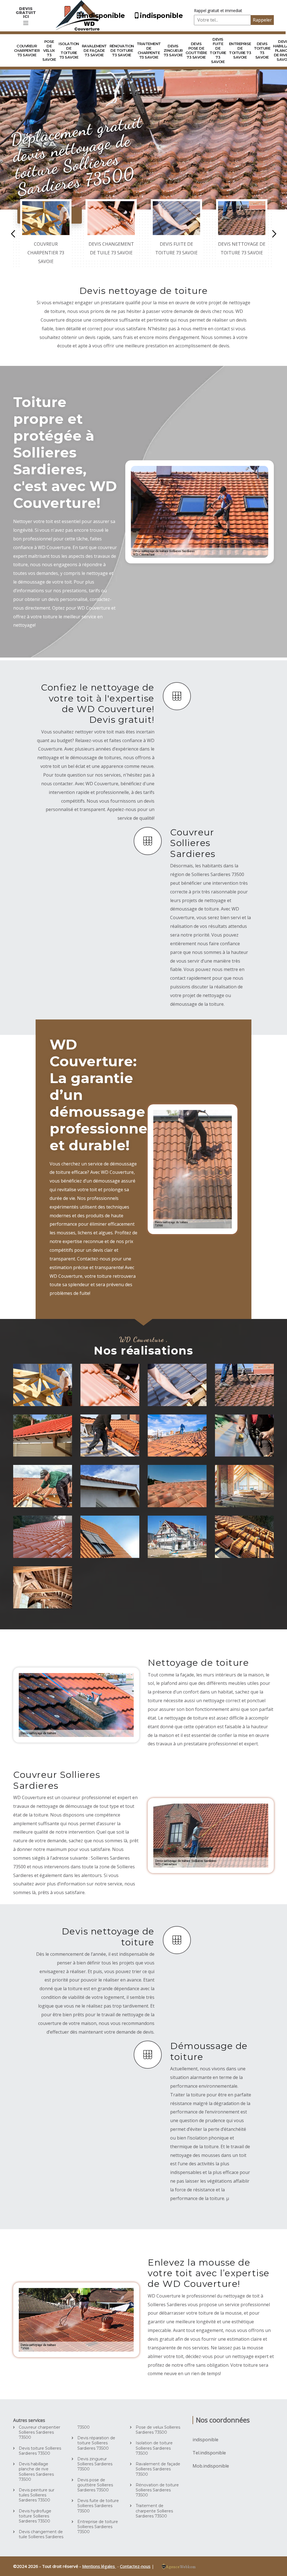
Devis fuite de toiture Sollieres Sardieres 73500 (98, 2506)
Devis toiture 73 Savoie (262, 50)
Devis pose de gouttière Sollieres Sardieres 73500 (95, 2485)
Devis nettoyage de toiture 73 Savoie (243, 1384)
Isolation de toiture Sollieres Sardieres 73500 (154, 2448)
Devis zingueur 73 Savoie (173, 50)
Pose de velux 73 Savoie (49, 50)
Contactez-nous (135, 2566)
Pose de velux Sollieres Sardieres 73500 (158, 2430)
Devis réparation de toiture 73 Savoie (109, 1435)
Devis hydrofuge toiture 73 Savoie (172, 1485)
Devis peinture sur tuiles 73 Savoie (43, 1539)
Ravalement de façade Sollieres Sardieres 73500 (158, 2469)
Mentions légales (99, 2566)
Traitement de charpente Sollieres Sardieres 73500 (154, 2511)
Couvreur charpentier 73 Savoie (27, 50)
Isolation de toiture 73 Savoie (69, 50)
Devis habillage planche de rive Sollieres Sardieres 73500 (36, 2472)
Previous (13, 234)
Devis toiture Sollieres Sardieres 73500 (40, 2451)
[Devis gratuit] (26, 23)
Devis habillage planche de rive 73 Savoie (112, 1489)
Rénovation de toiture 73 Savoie (122, 50)
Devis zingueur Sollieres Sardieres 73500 (95, 2464)
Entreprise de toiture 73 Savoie (240, 50)
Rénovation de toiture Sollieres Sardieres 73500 (157, 2490)
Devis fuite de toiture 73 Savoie (218, 50)
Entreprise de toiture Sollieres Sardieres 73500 (98, 2527)
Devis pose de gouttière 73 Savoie (196, 50)
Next (274, 234)
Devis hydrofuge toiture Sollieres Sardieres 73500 (35, 2516)
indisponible (104, 16)
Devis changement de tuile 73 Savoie (112, 1384)
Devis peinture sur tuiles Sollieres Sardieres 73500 (37, 2495)
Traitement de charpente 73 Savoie (149, 50)
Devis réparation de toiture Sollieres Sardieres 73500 (96, 2443)
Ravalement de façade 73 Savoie (94, 50)
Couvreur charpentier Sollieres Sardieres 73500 (40, 2432)
